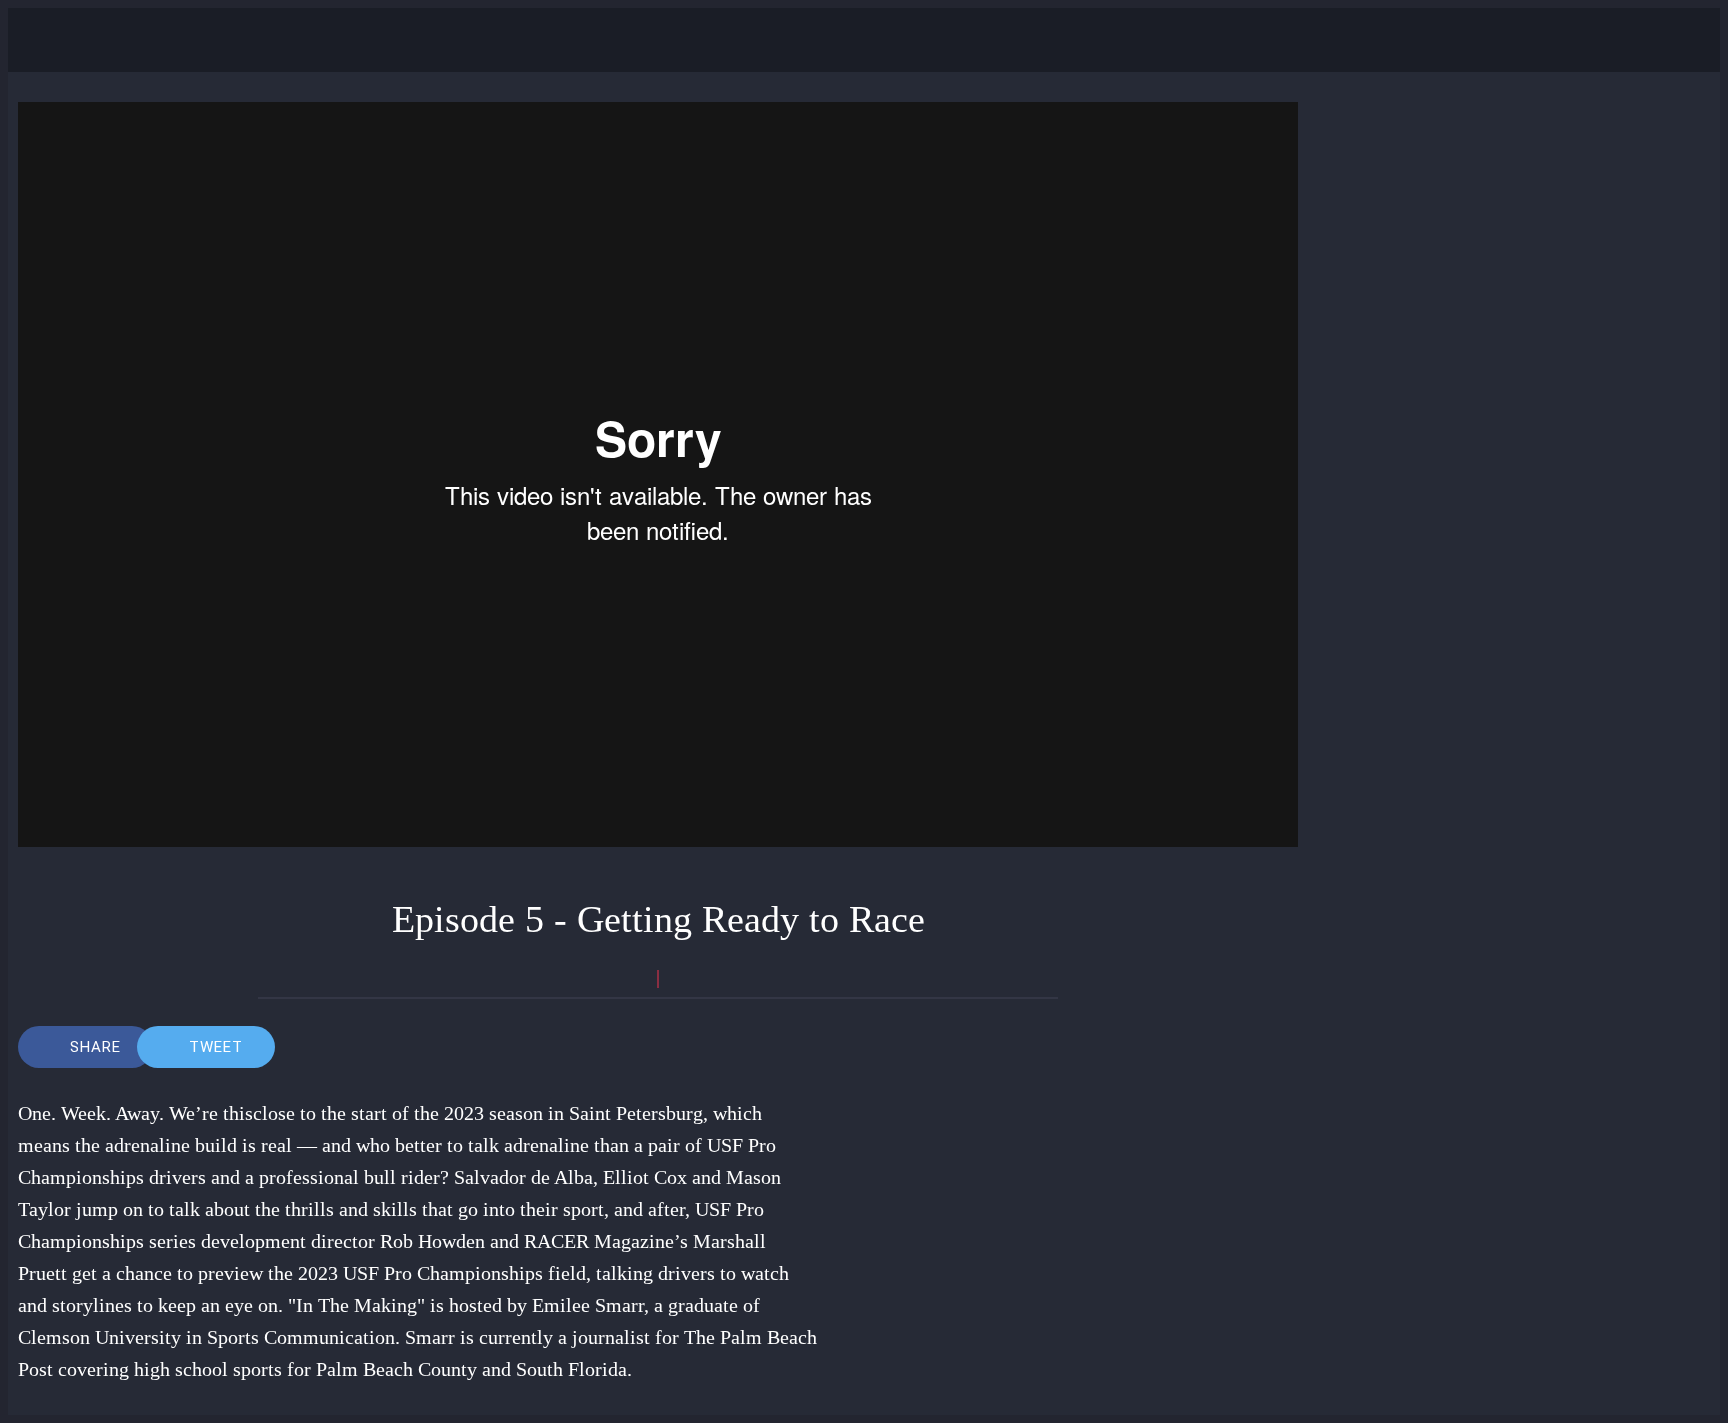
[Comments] (794, 1047)
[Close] (48, 40)
